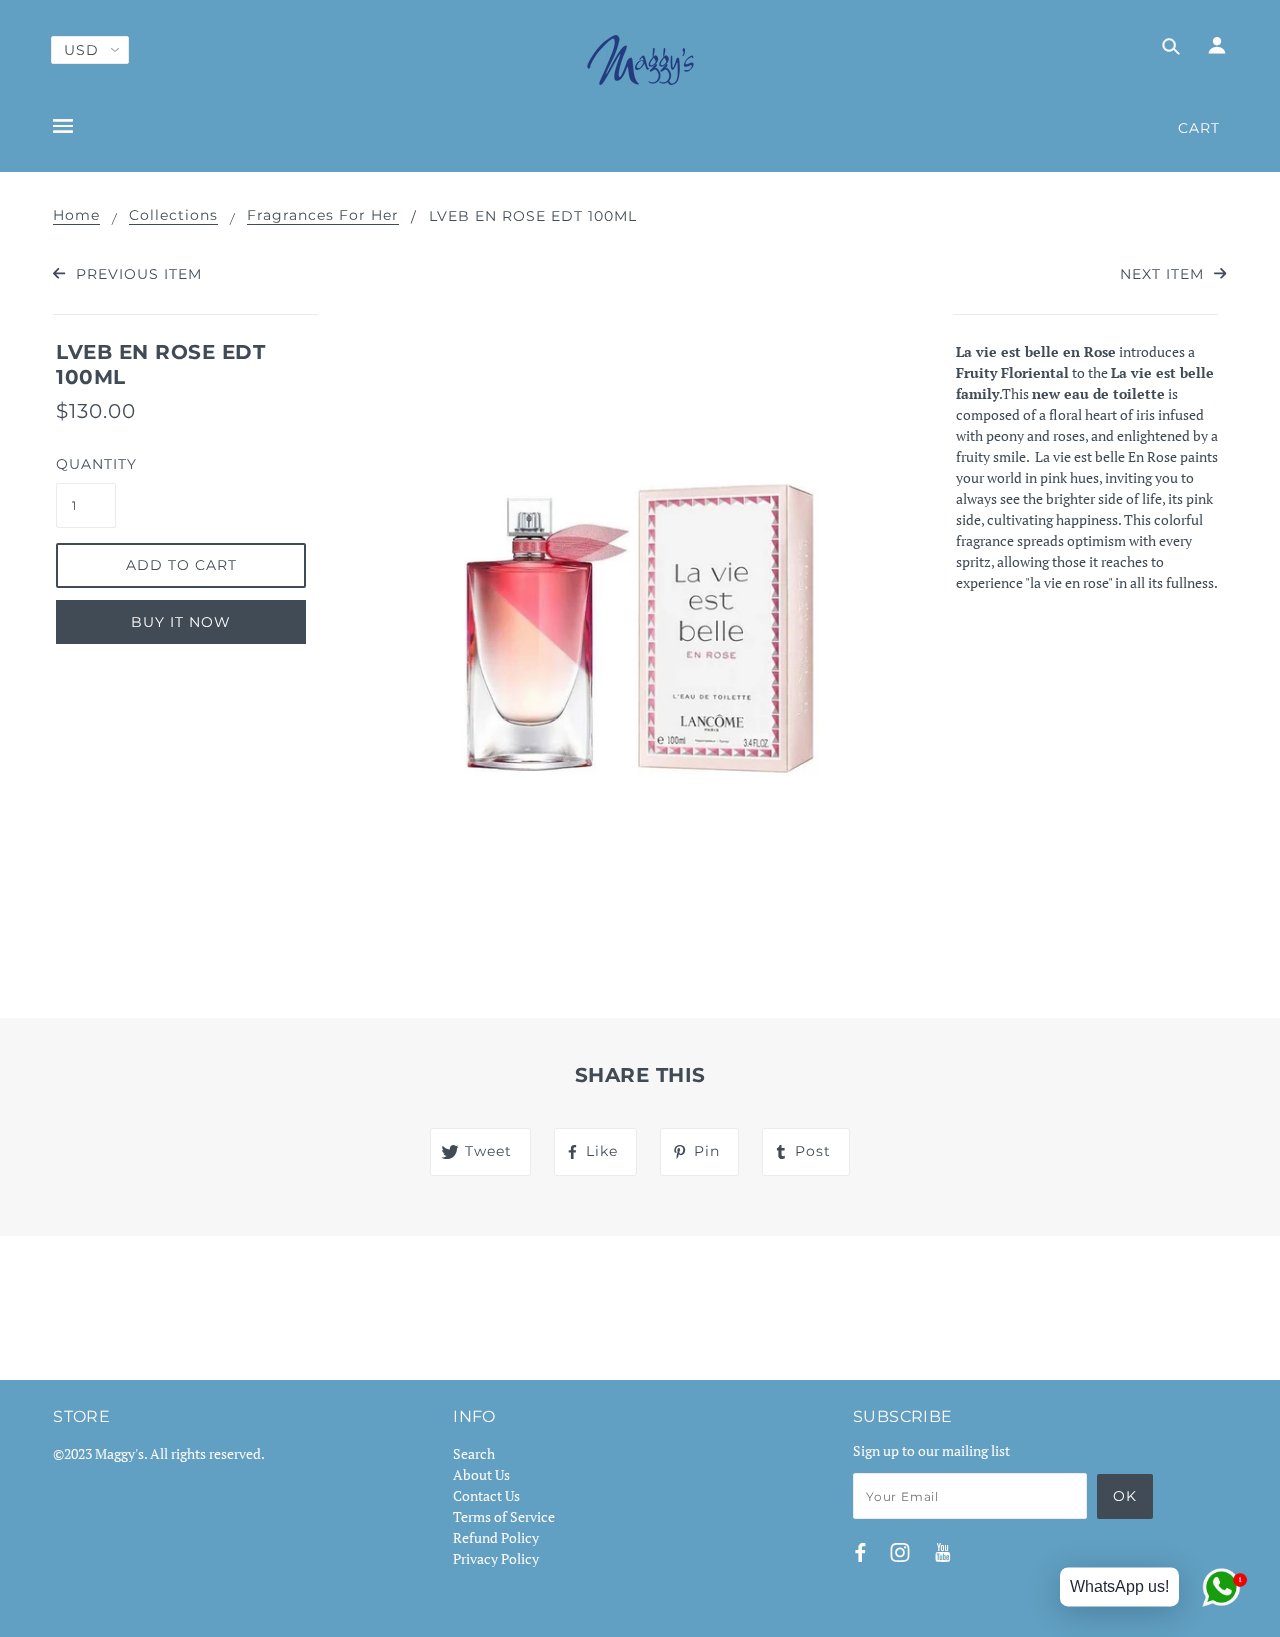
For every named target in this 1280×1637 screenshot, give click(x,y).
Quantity (86, 464)
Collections (173, 216)
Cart (1199, 128)
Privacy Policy (496, 1558)
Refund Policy (496, 1537)
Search (474, 1453)
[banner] (640, 60)
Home (76, 216)
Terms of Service (504, 1516)
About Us (481, 1474)
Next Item (1164, 274)
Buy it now (181, 622)
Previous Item (136, 274)
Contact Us (486, 1495)
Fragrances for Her (323, 216)
